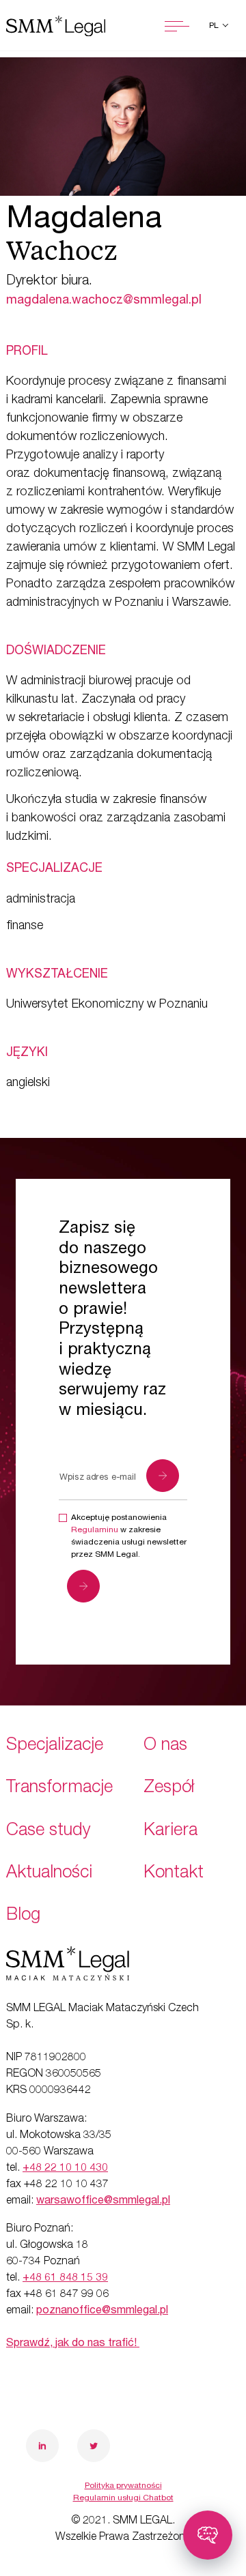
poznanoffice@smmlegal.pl (102, 2311)
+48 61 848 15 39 (65, 2279)
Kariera (170, 1831)
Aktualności (49, 1874)
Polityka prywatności (123, 2486)
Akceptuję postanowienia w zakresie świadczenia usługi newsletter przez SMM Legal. (129, 1536)
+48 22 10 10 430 (65, 2169)
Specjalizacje (55, 1746)
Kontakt (174, 1874)
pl (215, 26)
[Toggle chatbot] (208, 2535)
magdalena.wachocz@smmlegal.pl (104, 301)
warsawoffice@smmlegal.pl (103, 2201)
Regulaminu (95, 1530)
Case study (49, 1831)
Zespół (169, 1788)
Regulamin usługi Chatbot (123, 2498)
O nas (165, 1746)
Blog (23, 1916)
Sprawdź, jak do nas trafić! (73, 2344)
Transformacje (59, 1788)
